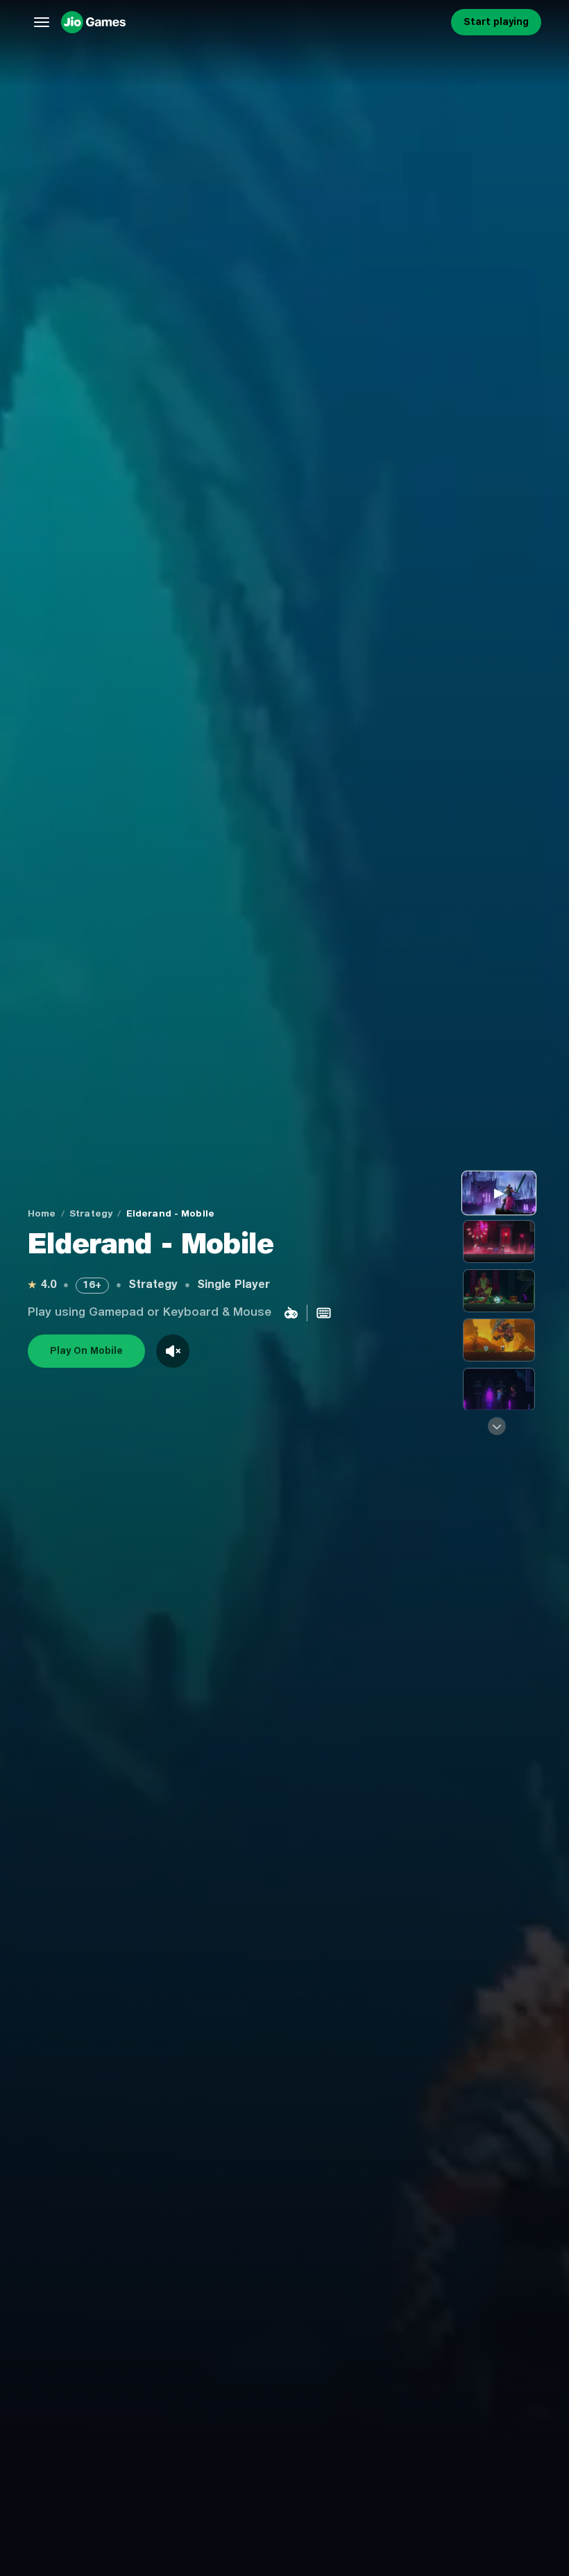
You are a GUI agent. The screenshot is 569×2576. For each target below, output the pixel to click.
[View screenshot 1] (499, 1242)
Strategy (91, 1214)
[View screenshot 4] (499, 1389)
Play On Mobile (86, 1351)
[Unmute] (173, 1351)
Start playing (496, 22)
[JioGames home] (253, 22)
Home (42, 1214)
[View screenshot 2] (499, 1291)
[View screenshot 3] (499, 1340)
